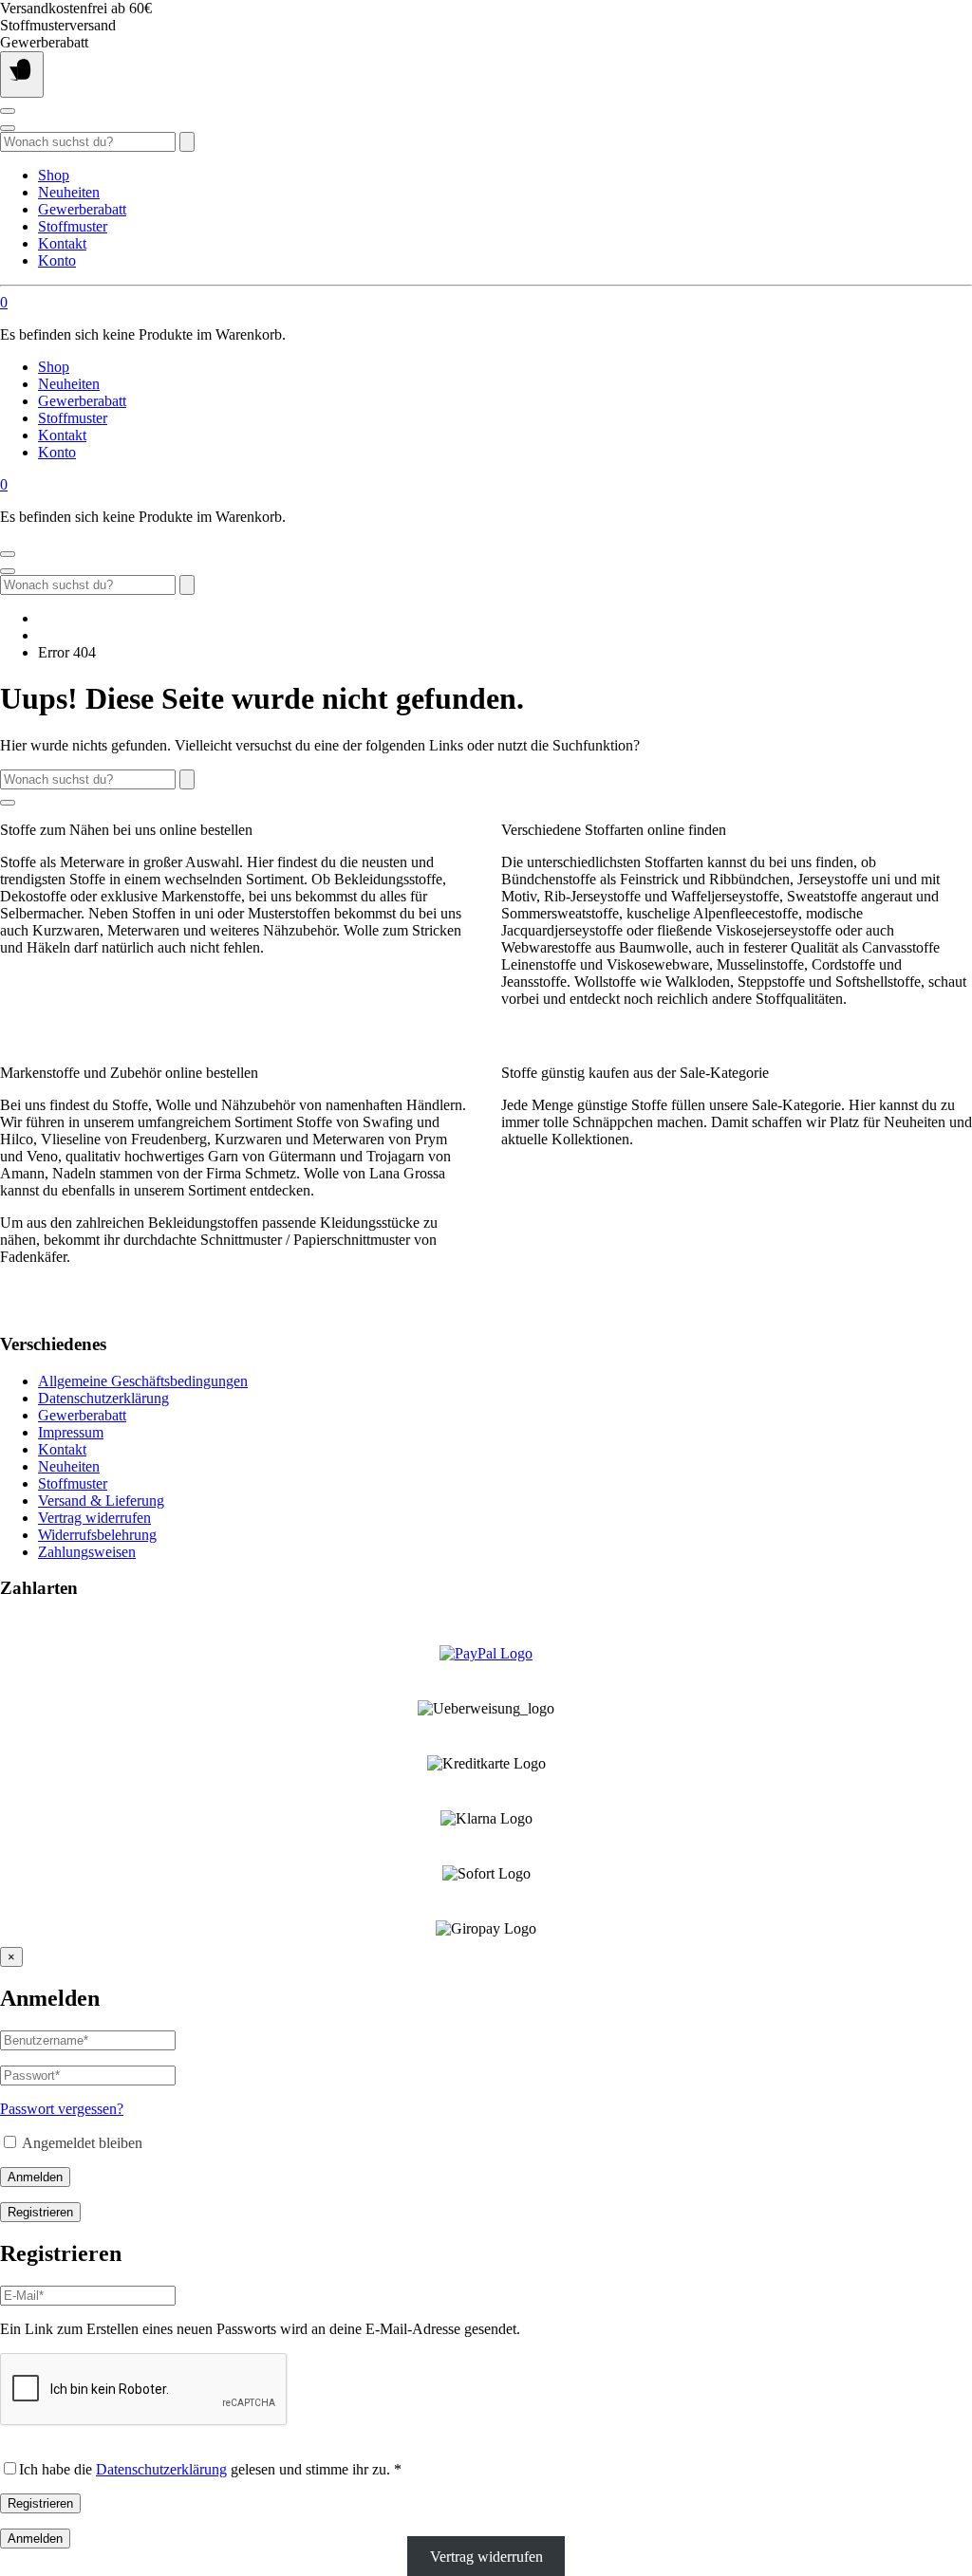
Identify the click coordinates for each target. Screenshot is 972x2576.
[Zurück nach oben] (8, 803)
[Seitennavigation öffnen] (22, 74)
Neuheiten (69, 192)
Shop (54, 175)
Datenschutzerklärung (103, 1398)
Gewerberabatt (82, 209)
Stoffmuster (73, 226)
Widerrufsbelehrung (97, 1535)
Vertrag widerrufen (94, 1518)
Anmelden (35, 2177)
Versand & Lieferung (101, 1501)
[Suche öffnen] (8, 128)
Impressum (71, 1432)
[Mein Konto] (8, 111)
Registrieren (40, 2212)
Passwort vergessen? (62, 2109)
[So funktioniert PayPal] (486, 1653)
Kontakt (62, 243)
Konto (57, 260)
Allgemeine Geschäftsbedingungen (143, 1381)
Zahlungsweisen (87, 1552)
